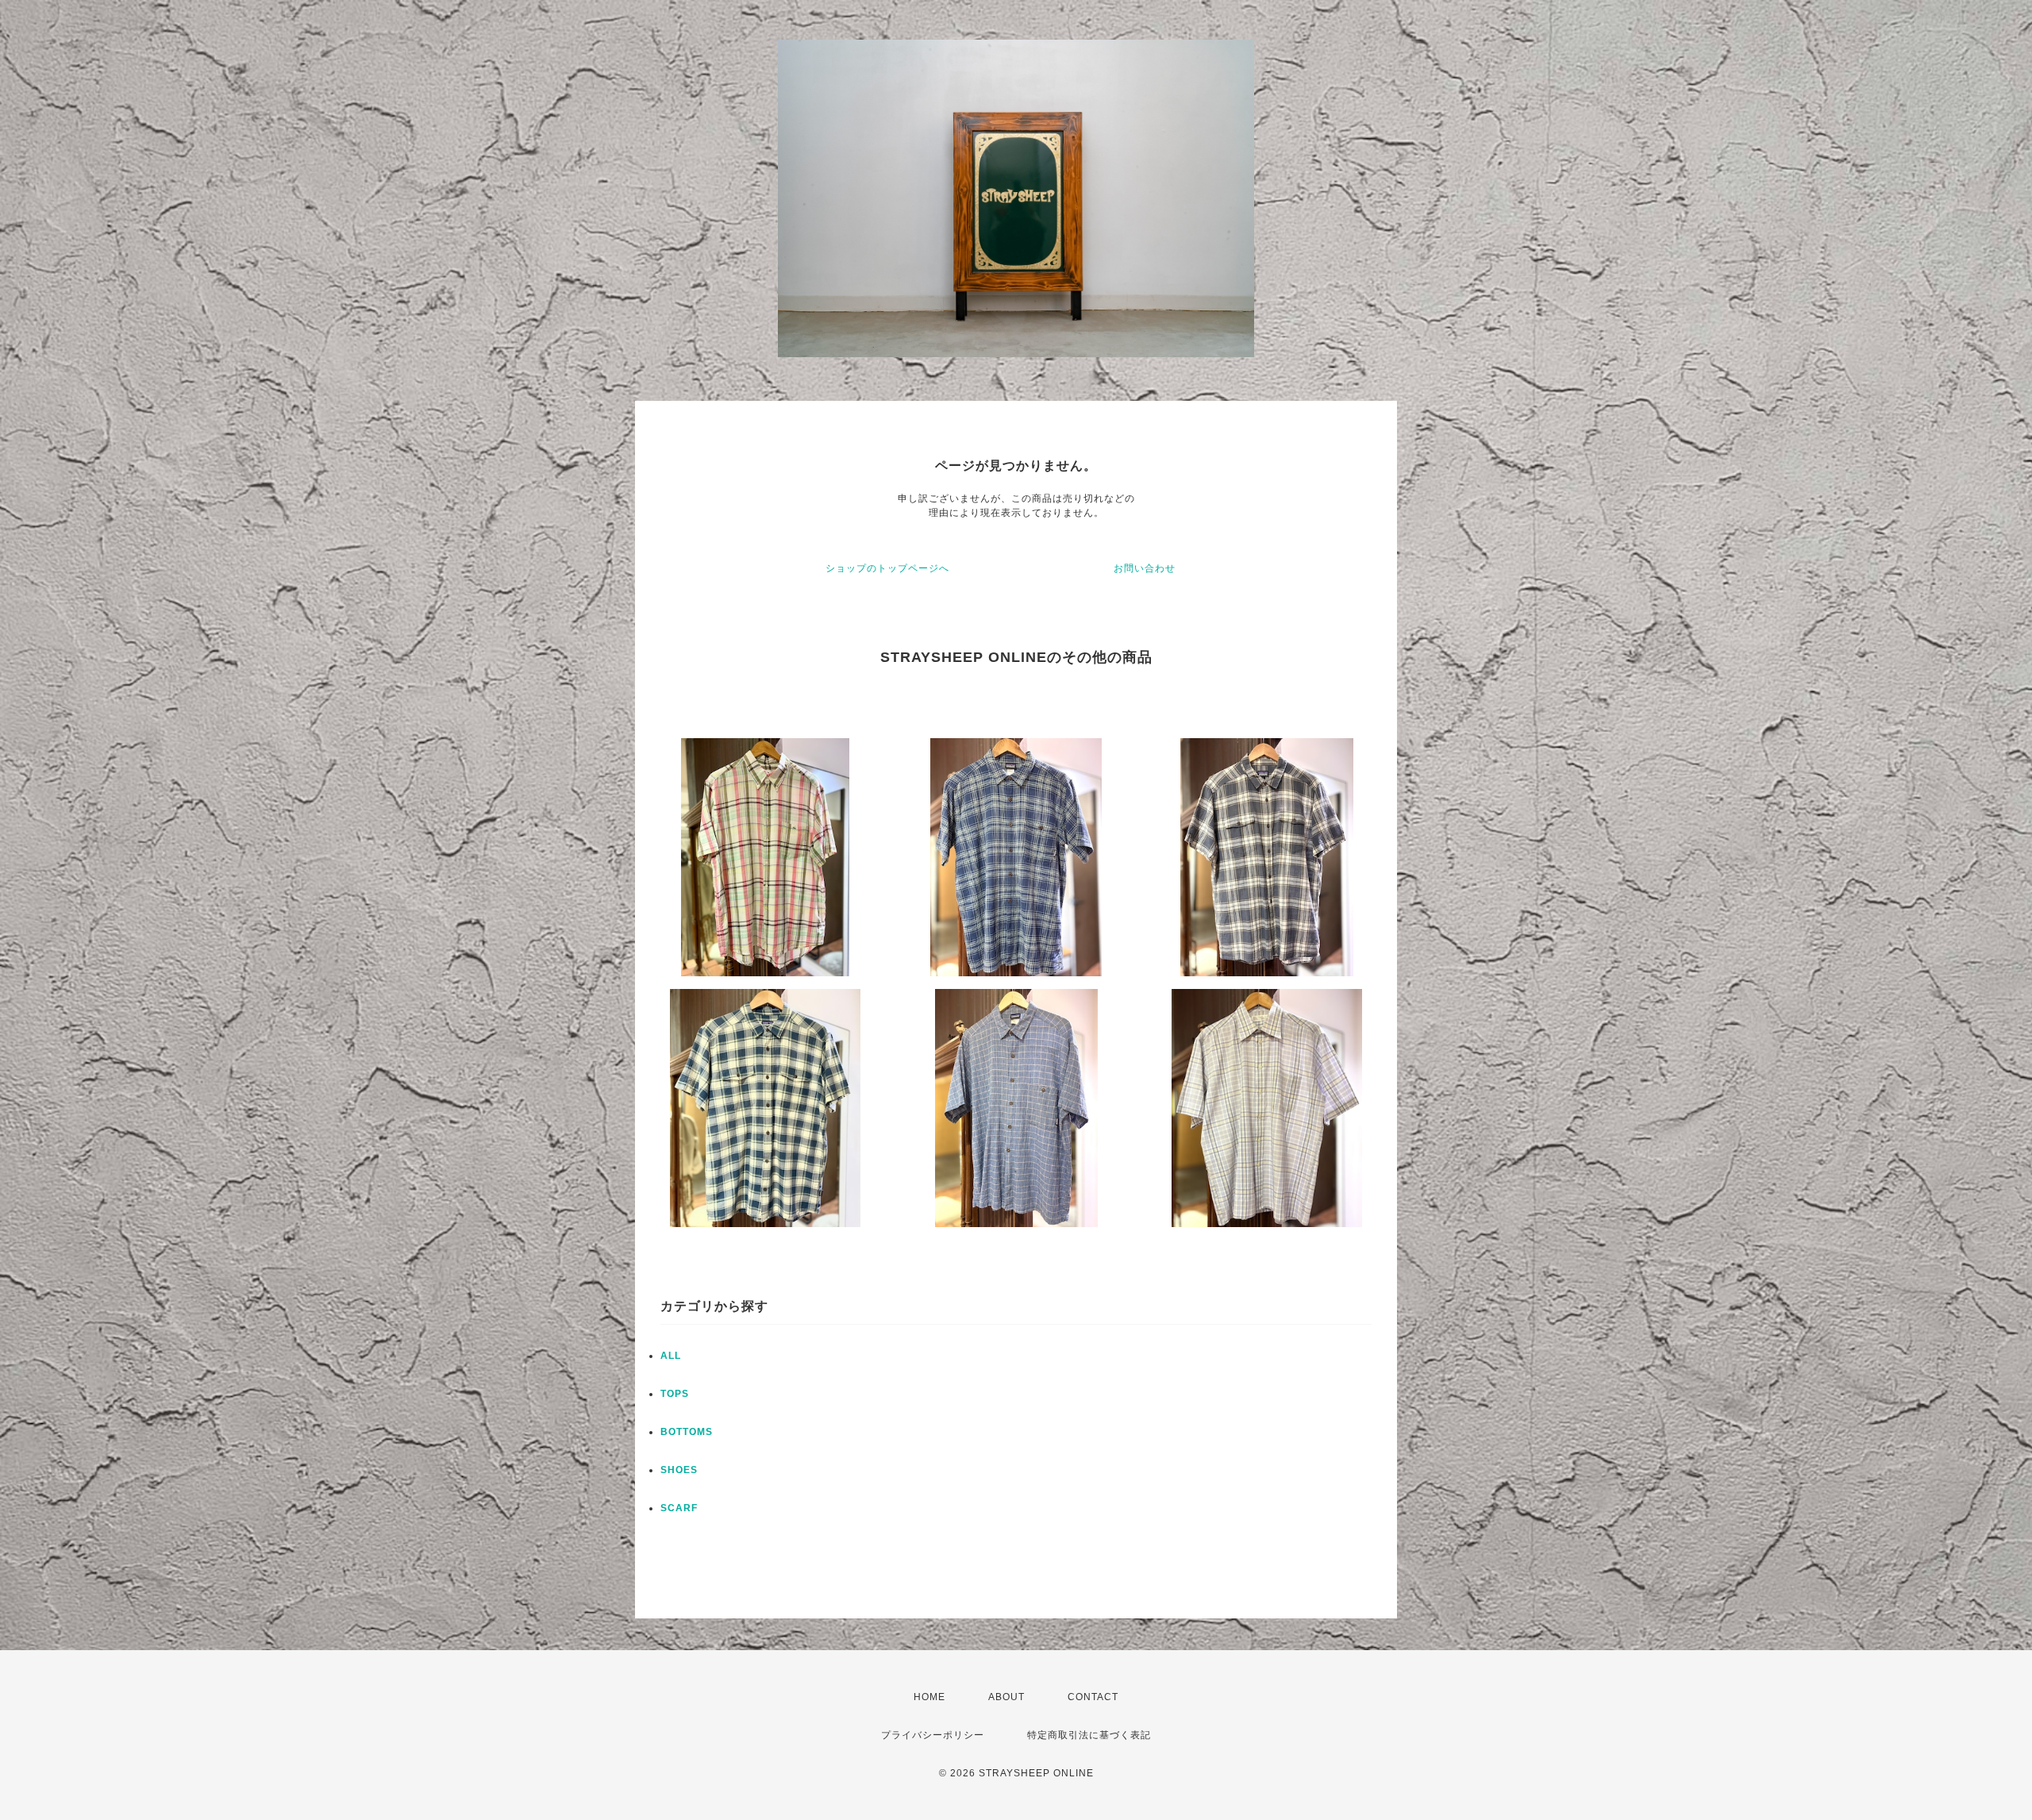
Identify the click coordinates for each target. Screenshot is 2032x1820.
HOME (929, 1697)
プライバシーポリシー (933, 1735)
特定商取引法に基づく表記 (1089, 1735)
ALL (671, 1356)
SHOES (679, 1470)
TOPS (675, 1394)
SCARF (679, 1508)
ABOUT (1006, 1697)
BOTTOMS (687, 1432)
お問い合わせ (1145, 568)
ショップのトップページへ (887, 568)
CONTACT (1093, 1697)
